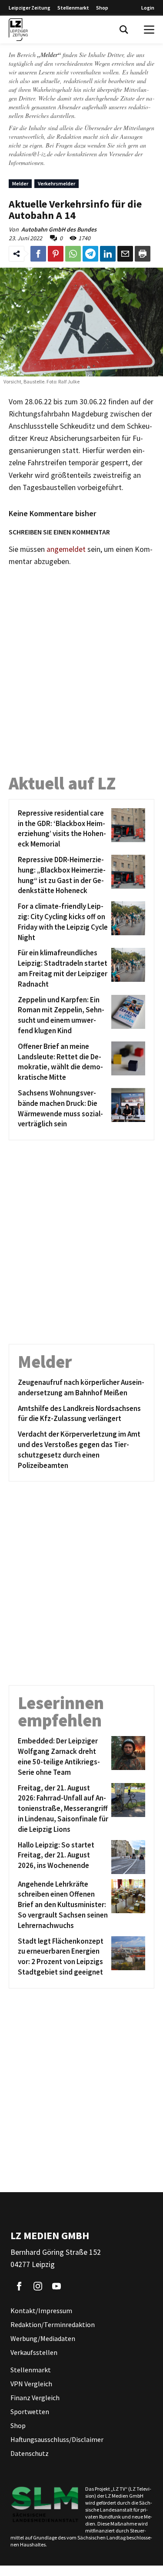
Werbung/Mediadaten (43, 2338)
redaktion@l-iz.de (31, 154)
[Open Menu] (149, 30)
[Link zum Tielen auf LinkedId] (108, 254)
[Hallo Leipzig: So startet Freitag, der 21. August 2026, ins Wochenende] (127, 1857)
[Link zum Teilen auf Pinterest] (56, 254)
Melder (20, 183)
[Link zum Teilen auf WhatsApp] (73, 254)
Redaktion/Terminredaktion (53, 2324)
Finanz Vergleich (35, 2398)
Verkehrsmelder (57, 183)
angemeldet (66, 549)
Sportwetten (30, 2411)
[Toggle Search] (124, 30)
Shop (102, 8)
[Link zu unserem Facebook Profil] (19, 2286)
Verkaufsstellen (34, 2352)
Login (148, 8)
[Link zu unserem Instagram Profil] (38, 2286)
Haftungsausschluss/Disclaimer (57, 2439)
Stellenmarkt (73, 8)
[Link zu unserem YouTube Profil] (57, 2286)
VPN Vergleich (31, 2384)
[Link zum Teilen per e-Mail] (125, 254)
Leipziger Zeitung (30, 8)
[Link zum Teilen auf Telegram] (90, 254)
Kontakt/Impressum (41, 2311)
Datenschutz (30, 2453)
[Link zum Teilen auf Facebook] (38, 254)
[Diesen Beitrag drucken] (143, 254)
